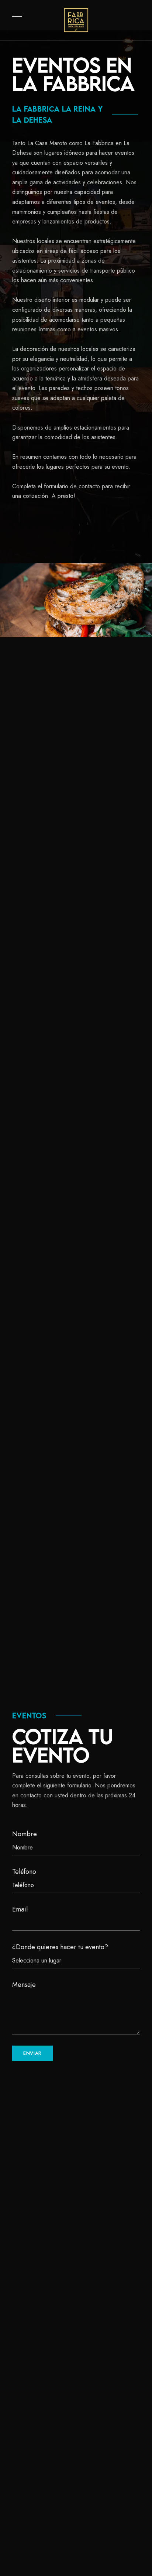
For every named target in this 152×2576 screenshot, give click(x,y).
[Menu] (15, 15)
